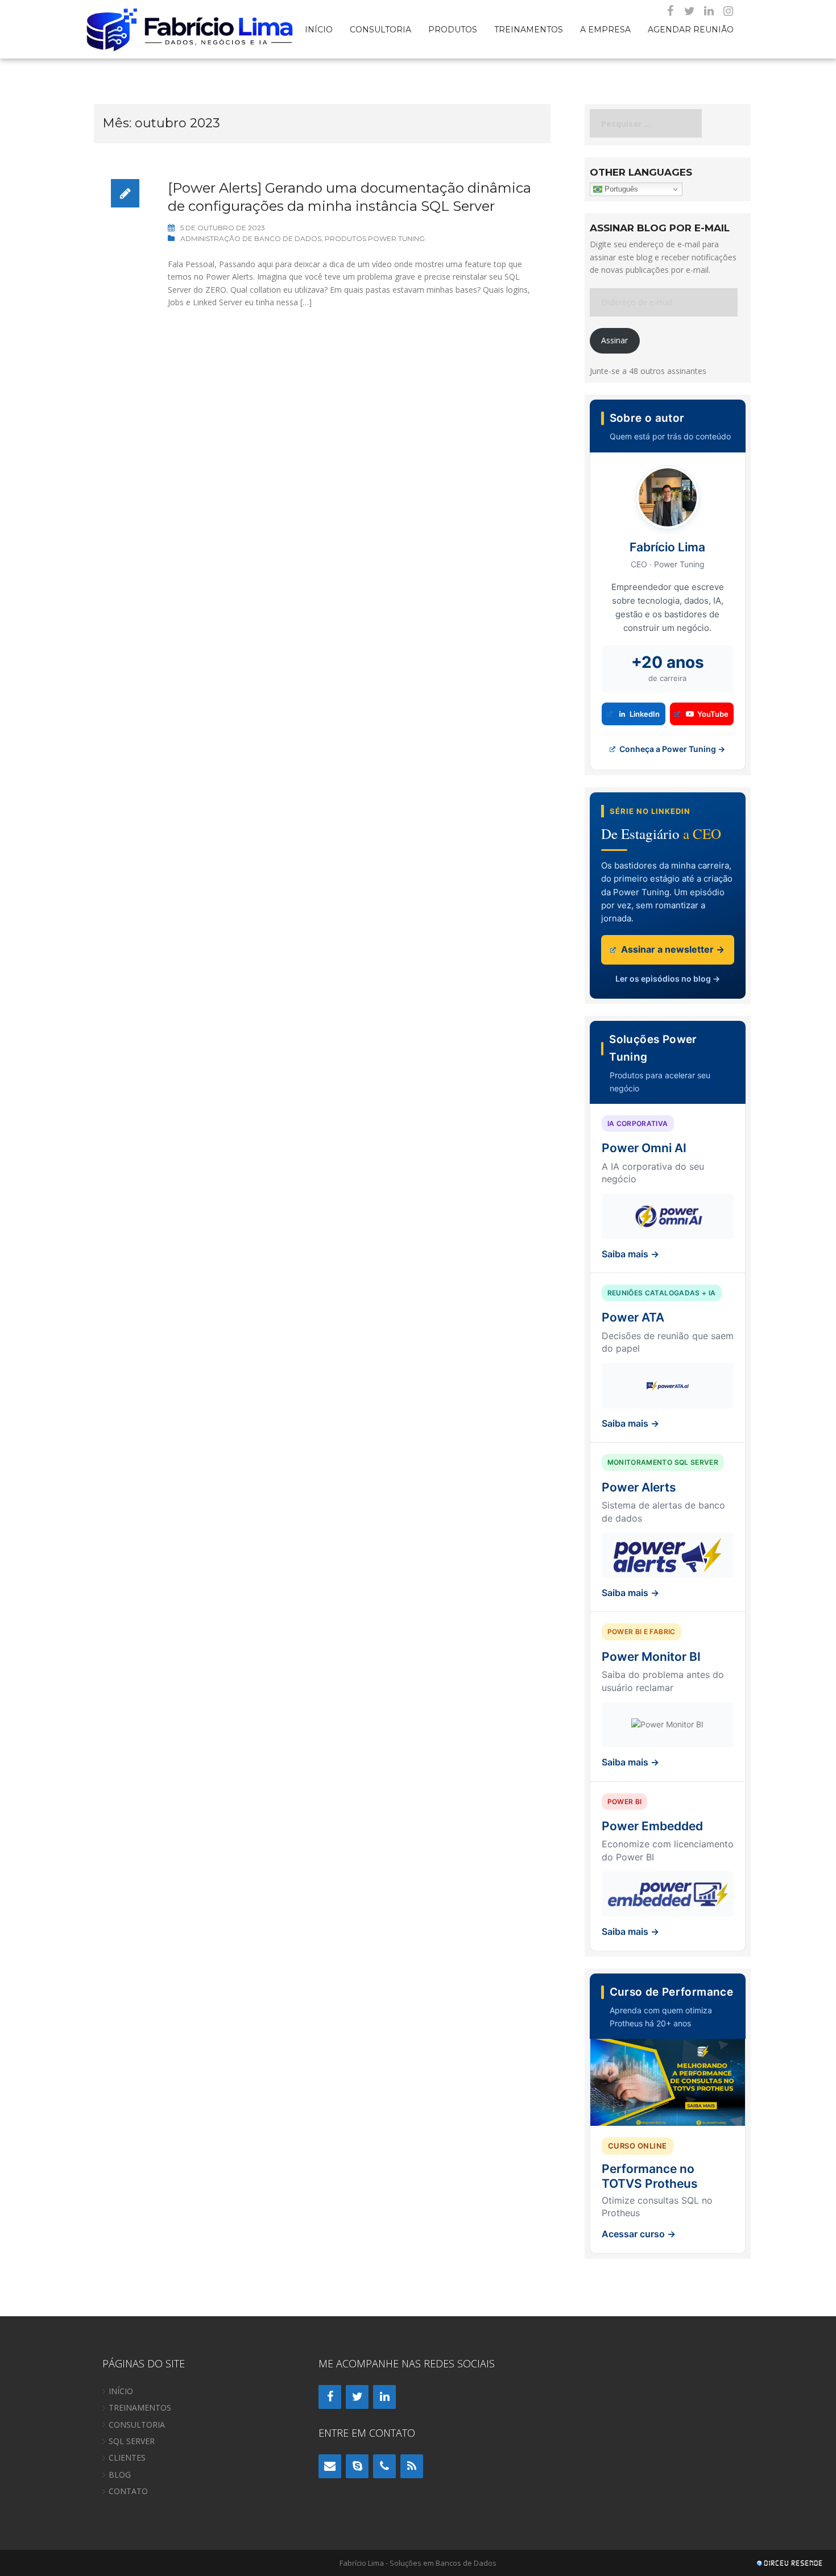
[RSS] (412, 2466)
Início (319, 29)
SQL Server (132, 2441)
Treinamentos (529, 29)
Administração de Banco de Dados (251, 238)
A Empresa (605, 29)
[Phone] (384, 2466)
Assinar (614, 340)
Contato (128, 2491)
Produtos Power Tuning (375, 238)
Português (620, 189)
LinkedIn (645, 714)
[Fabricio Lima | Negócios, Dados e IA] (191, 28)
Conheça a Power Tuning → (671, 749)
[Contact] (330, 2466)
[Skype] (357, 2466)
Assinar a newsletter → (672, 949)
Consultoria (380, 29)
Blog (120, 2475)
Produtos (453, 29)
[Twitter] (689, 11)
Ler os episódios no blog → (668, 979)
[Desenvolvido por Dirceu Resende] (791, 2564)
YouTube (713, 714)
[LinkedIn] (709, 11)
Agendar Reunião (691, 29)
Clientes (127, 2457)
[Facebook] (670, 11)
